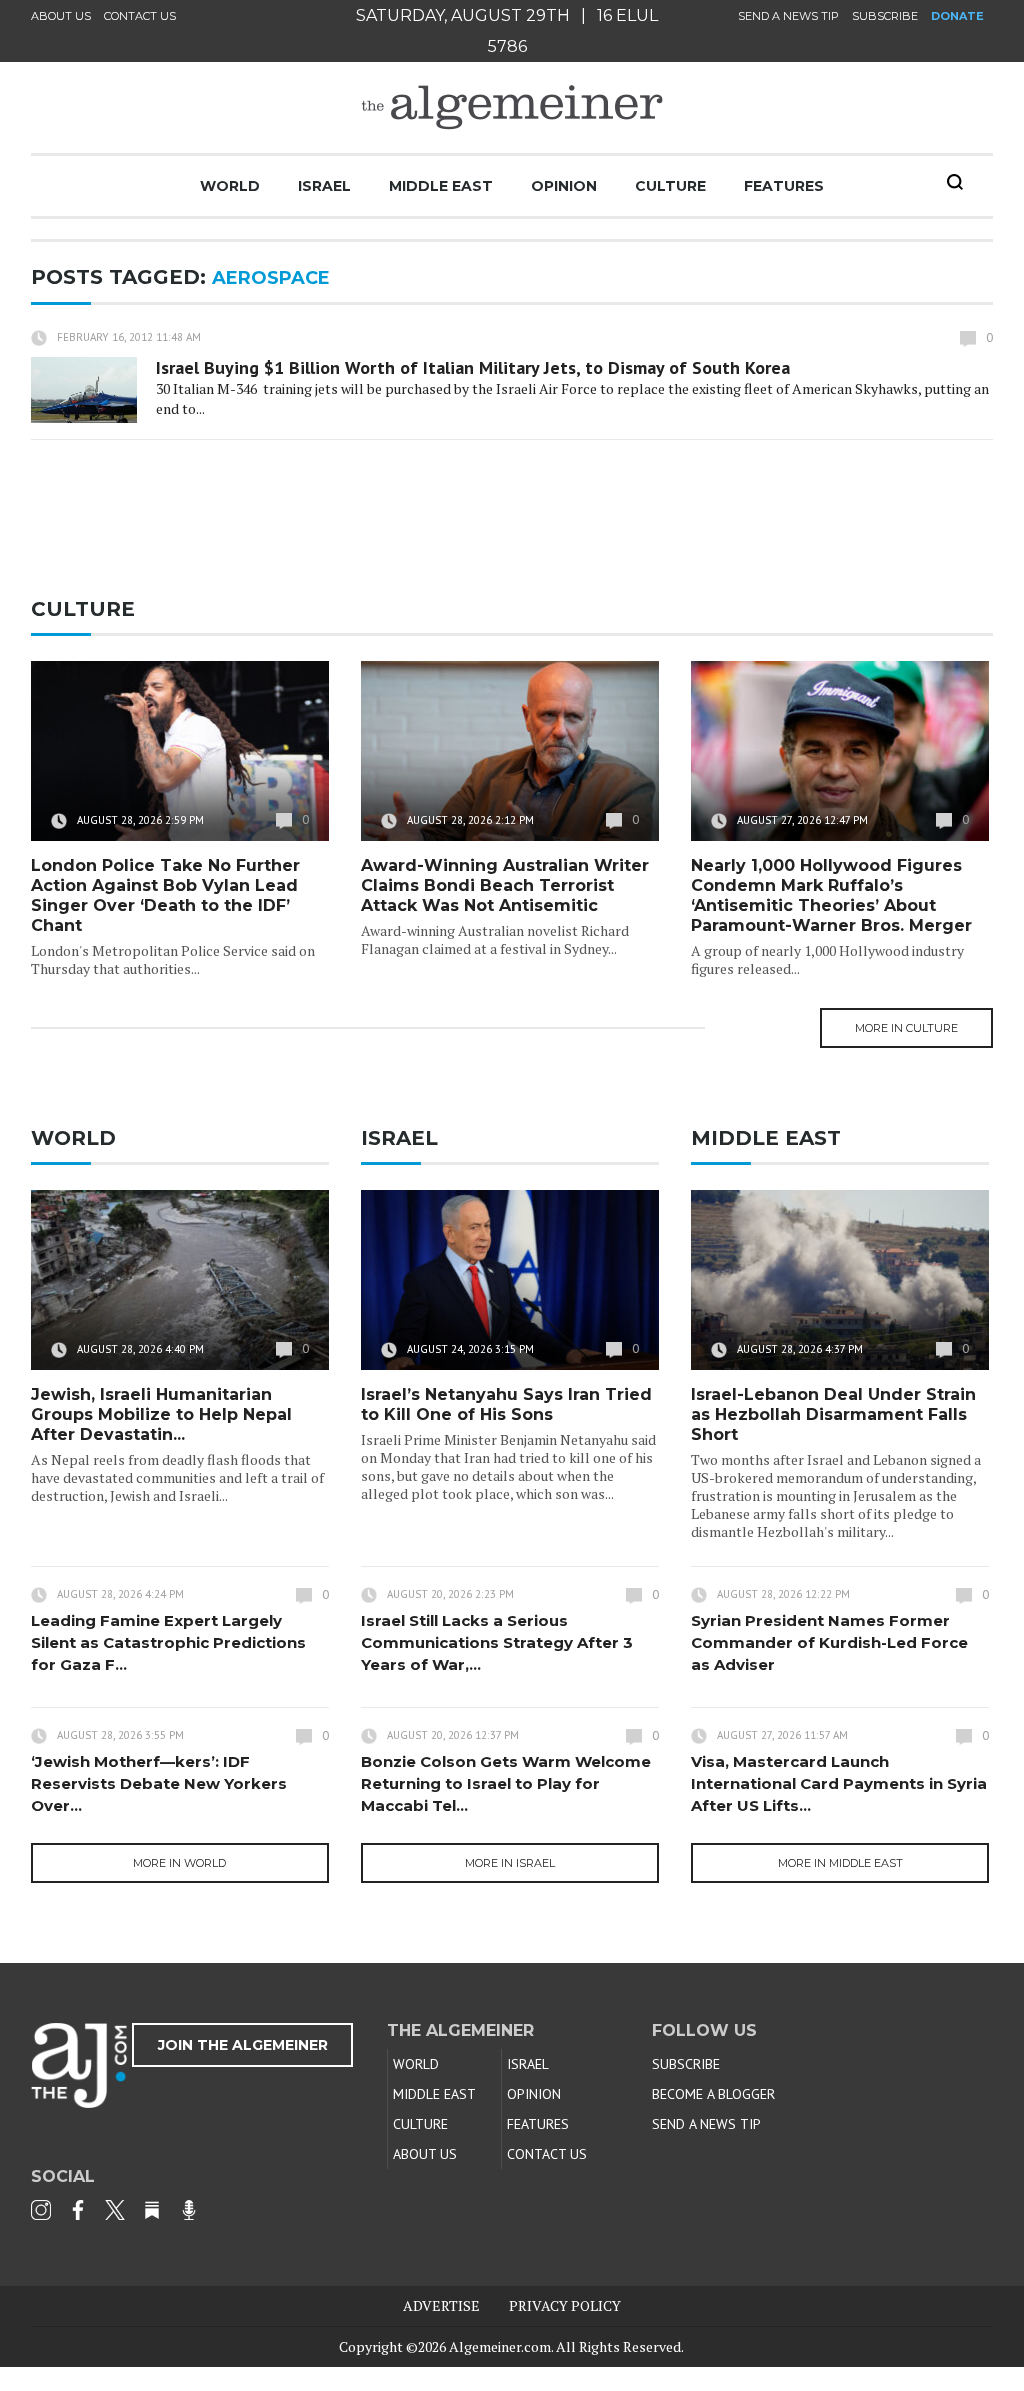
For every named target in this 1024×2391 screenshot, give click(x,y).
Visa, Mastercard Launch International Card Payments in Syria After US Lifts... (839, 1783)
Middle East (441, 186)
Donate (957, 16)
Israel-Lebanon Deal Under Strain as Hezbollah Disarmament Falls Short (833, 1414)
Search (955, 182)
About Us (61, 16)
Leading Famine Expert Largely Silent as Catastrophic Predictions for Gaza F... (168, 1642)
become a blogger (713, 2094)
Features (784, 186)
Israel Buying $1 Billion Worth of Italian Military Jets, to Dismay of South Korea (473, 367)
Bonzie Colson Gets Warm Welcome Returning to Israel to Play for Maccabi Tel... (506, 1783)
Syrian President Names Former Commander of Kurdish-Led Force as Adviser (829, 1642)
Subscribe (885, 16)
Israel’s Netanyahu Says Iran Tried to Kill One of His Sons (506, 1404)
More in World (179, 1863)
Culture (670, 186)
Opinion (564, 186)
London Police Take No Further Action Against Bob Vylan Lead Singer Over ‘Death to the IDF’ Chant (165, 895)
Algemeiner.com (500, 2346)
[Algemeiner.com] (512, 107)
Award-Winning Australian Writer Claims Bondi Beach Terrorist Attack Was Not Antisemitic (505, 885)
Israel (324, 186)
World (230, 186)
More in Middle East (840, 1863)
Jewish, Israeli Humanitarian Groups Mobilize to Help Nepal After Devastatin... (161, 1414)
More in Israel (510, 1863)
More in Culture (906, 1028)
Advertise (441, 2305)
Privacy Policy (565, 2305)
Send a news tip (788, 16)
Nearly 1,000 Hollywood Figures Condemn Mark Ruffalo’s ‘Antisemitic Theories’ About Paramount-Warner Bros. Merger (831, 895)
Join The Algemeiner (243, 2045)
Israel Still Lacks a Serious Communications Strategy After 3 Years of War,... (497, 1642)
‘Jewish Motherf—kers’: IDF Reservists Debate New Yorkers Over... (159, 1783)
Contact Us (140, 16)
